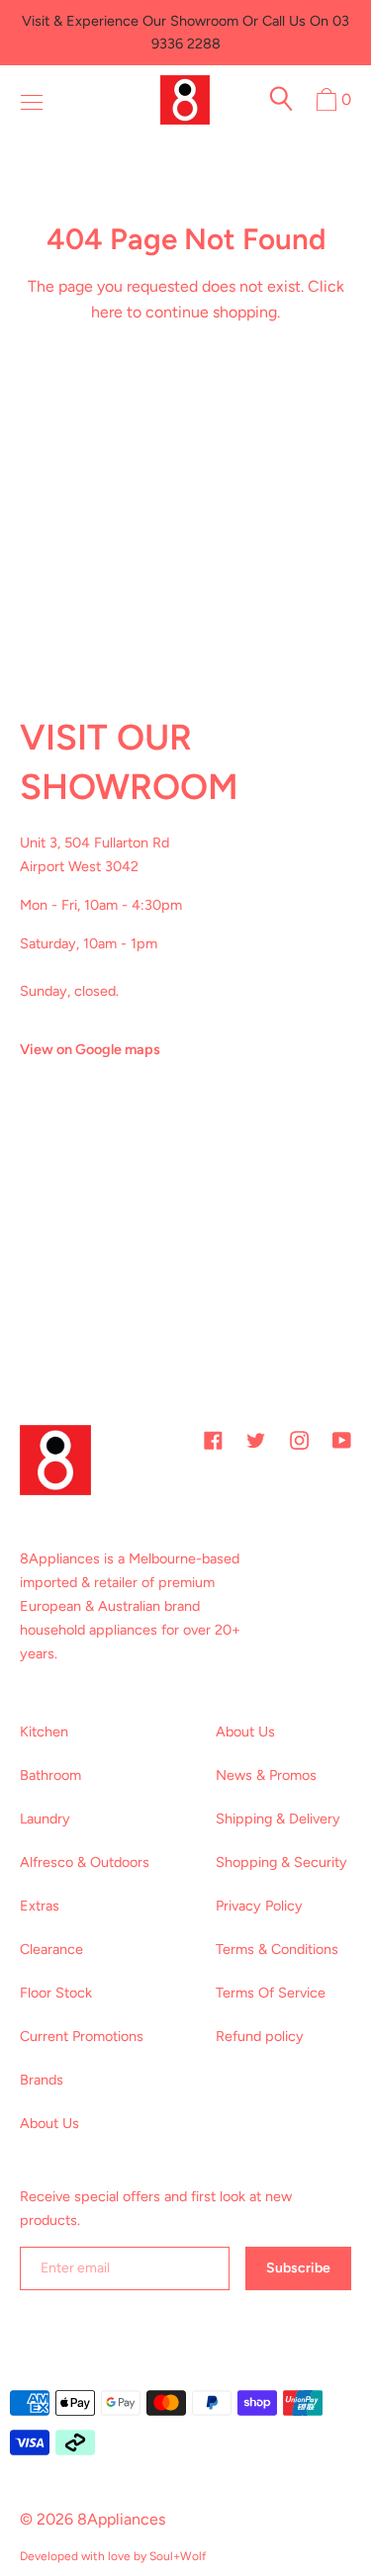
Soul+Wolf (178, 2556)
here (107, 312)
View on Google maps (90, 1049)
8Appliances (121, 2519)
